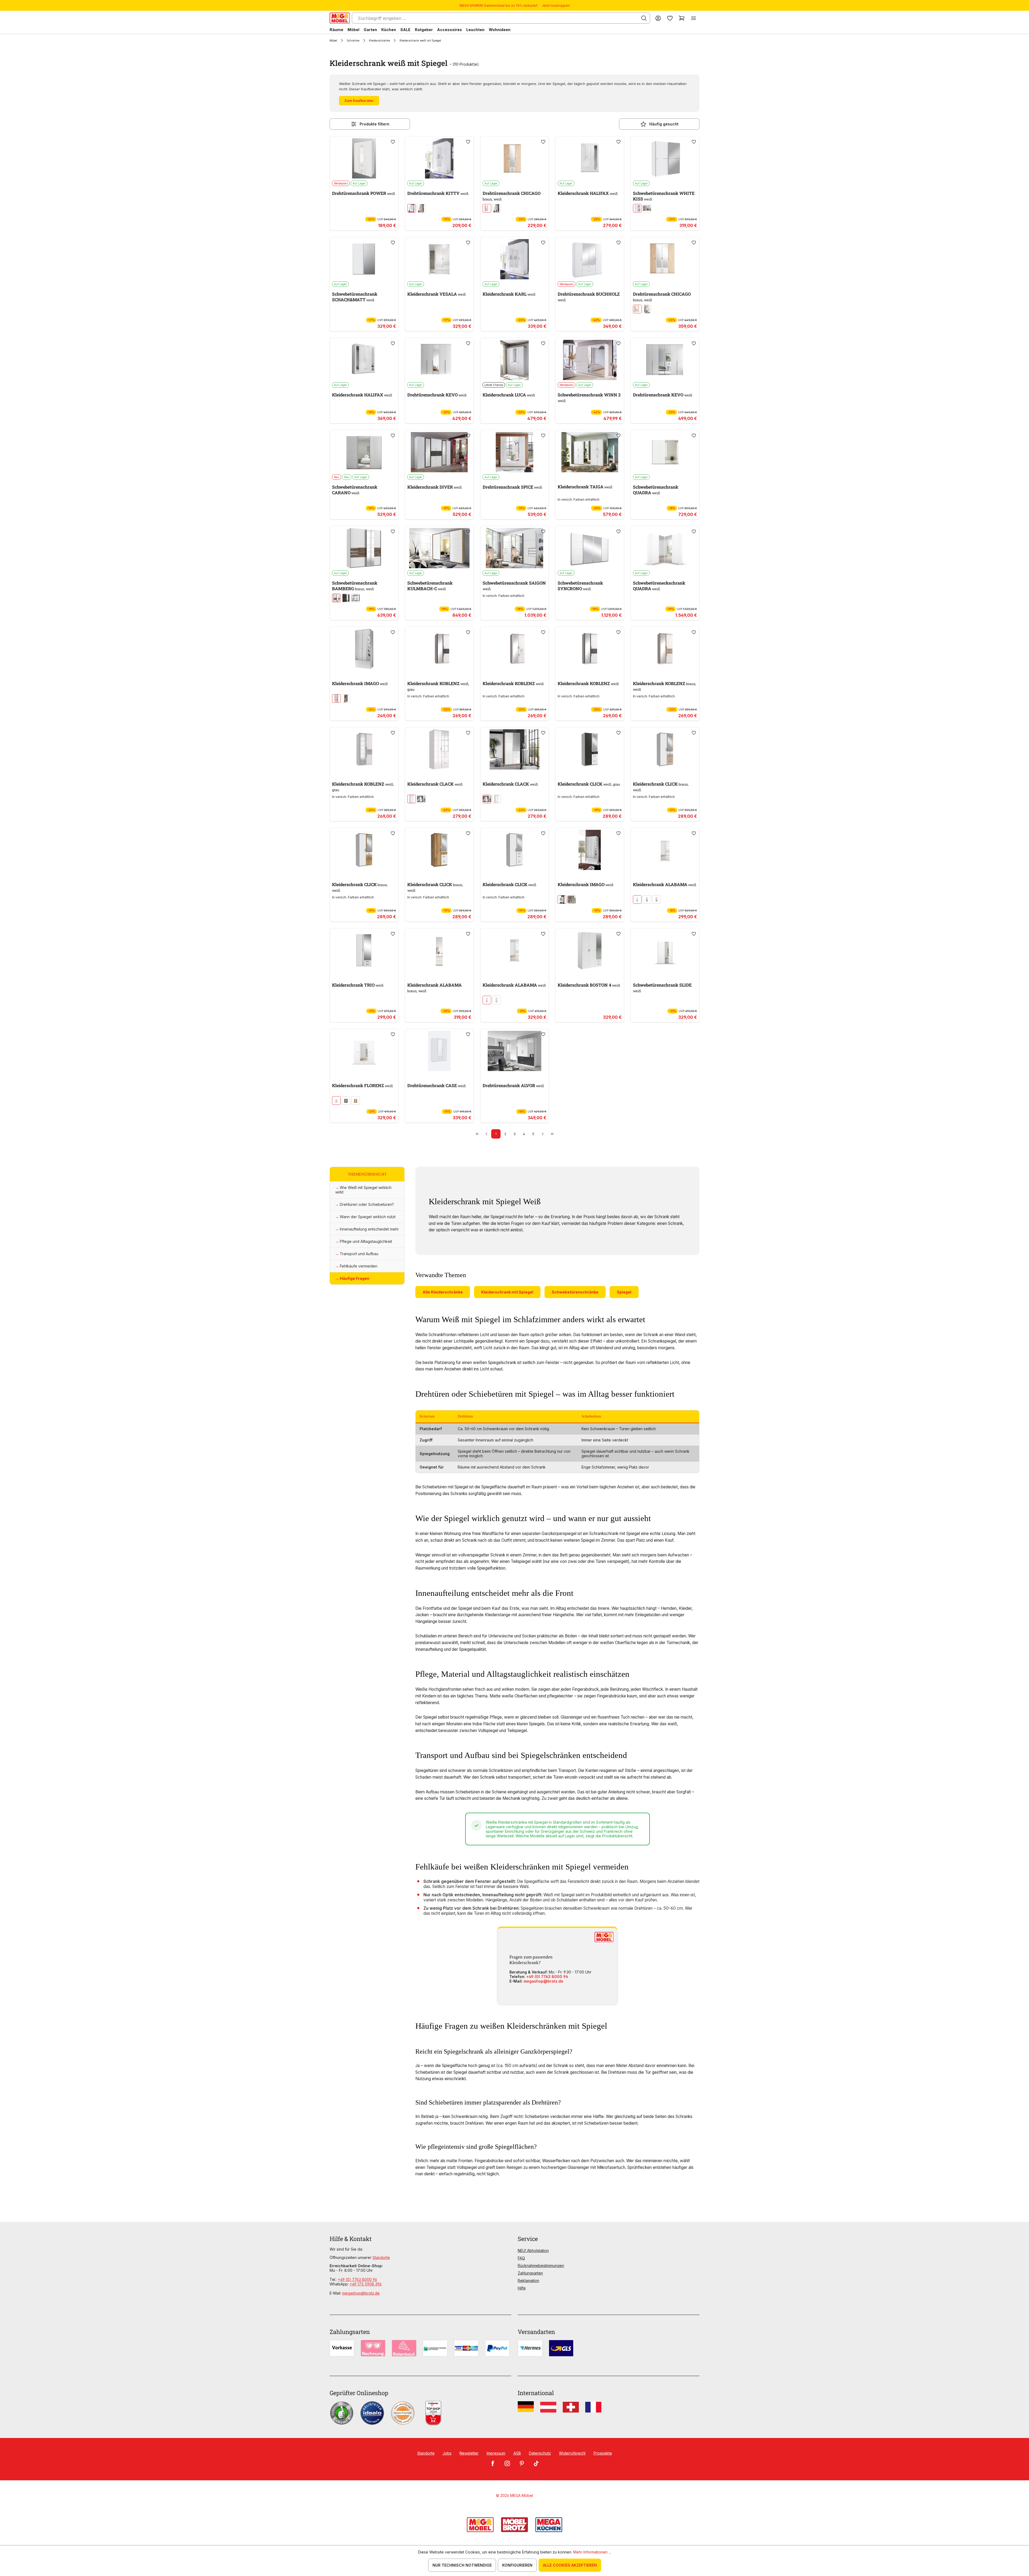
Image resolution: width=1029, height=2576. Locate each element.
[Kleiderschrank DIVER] (439, 452)
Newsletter (469, 2453)
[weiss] (412, 208)
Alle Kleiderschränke (443, 1292)
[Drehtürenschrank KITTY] (439, 158)
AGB (517, 2453)
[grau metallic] (346, 1101)
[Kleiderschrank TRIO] (364, 950)
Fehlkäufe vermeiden (359, 1266)
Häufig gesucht (664, 124)
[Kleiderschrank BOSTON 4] (590, 950)
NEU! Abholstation (533, 2250)
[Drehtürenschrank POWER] (364, 158)
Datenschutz (540, 2453)
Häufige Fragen (355, 1278)
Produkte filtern (374, 124)
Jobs (447, 2453)
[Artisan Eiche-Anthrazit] (497, 208)
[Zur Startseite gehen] (340, 18)
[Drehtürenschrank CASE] (439, 1051)
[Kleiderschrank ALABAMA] (665, 850)
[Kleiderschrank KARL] (515, 259)
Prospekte (603, 2453)
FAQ (521, 2258)
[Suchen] (644, 18)
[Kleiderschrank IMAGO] (364, 649)
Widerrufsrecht (572, 2453)
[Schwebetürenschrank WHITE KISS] (665, 158)
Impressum (496, 2453)
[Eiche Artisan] (647, 899)
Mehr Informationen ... (592, 2552)
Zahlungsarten (530, 2273)
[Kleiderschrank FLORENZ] (364, 1051)
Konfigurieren (517, 2565)
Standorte (381, 2257)
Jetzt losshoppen (556, 5)
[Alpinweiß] (637, 899)
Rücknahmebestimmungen (541, 2265)
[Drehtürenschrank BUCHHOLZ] (590, 259)
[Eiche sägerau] (346, 698)
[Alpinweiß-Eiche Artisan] (657, 899)
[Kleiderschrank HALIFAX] (590, 158)
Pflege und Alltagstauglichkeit (366, 1241)
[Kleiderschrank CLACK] (439, 749)
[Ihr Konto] (658, 18)
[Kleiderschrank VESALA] (439, 259)
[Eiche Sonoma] (421, 208)
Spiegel (624, 1292)
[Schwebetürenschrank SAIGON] (515, 548)
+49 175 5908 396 (366, 2284)
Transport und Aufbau (359, 1254)
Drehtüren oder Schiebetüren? (367, 1204)
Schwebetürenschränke (575, 1292)
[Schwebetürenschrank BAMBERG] (364, 548)
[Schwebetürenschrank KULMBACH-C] (439, 548)
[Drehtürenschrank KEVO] (439, 360)
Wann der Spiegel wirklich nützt (368, 1217)
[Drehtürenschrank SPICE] (515, 452)
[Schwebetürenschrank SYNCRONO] (590, 548)
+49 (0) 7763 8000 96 (547, 1977)
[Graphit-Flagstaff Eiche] (346, 598)
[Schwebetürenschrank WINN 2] (590, 360)
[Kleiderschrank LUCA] (515, 360)
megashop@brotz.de (543, 1981)
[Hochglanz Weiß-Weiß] (412, 799)
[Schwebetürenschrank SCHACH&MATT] (364, 259)
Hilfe (522, 2288)
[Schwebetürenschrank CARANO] (364, 452)
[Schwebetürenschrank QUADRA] (665, 452)
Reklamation (528, 2281)
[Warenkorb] (682, 18)
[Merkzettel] (670, 18)
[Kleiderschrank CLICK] (590, 749)
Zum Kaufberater (359, 101)
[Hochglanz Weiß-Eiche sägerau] (421, 799)
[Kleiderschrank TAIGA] (590, 452)
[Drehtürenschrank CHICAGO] (515, 158)
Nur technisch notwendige (462, 2565)
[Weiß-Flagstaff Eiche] (336, 598)
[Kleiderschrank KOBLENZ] (439, 649)
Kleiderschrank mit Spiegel (507, 1292)
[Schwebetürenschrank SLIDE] (665, 950)
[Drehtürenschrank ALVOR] (515, 1051)
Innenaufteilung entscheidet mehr (369, 1229)
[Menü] (694, 18)
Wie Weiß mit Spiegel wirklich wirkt (363, 1190)
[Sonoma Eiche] (647, 208)
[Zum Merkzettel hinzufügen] (393, 142)
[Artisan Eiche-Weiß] (487, 208)
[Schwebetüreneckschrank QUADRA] (665, 548)
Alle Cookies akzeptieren (570, 2565)
